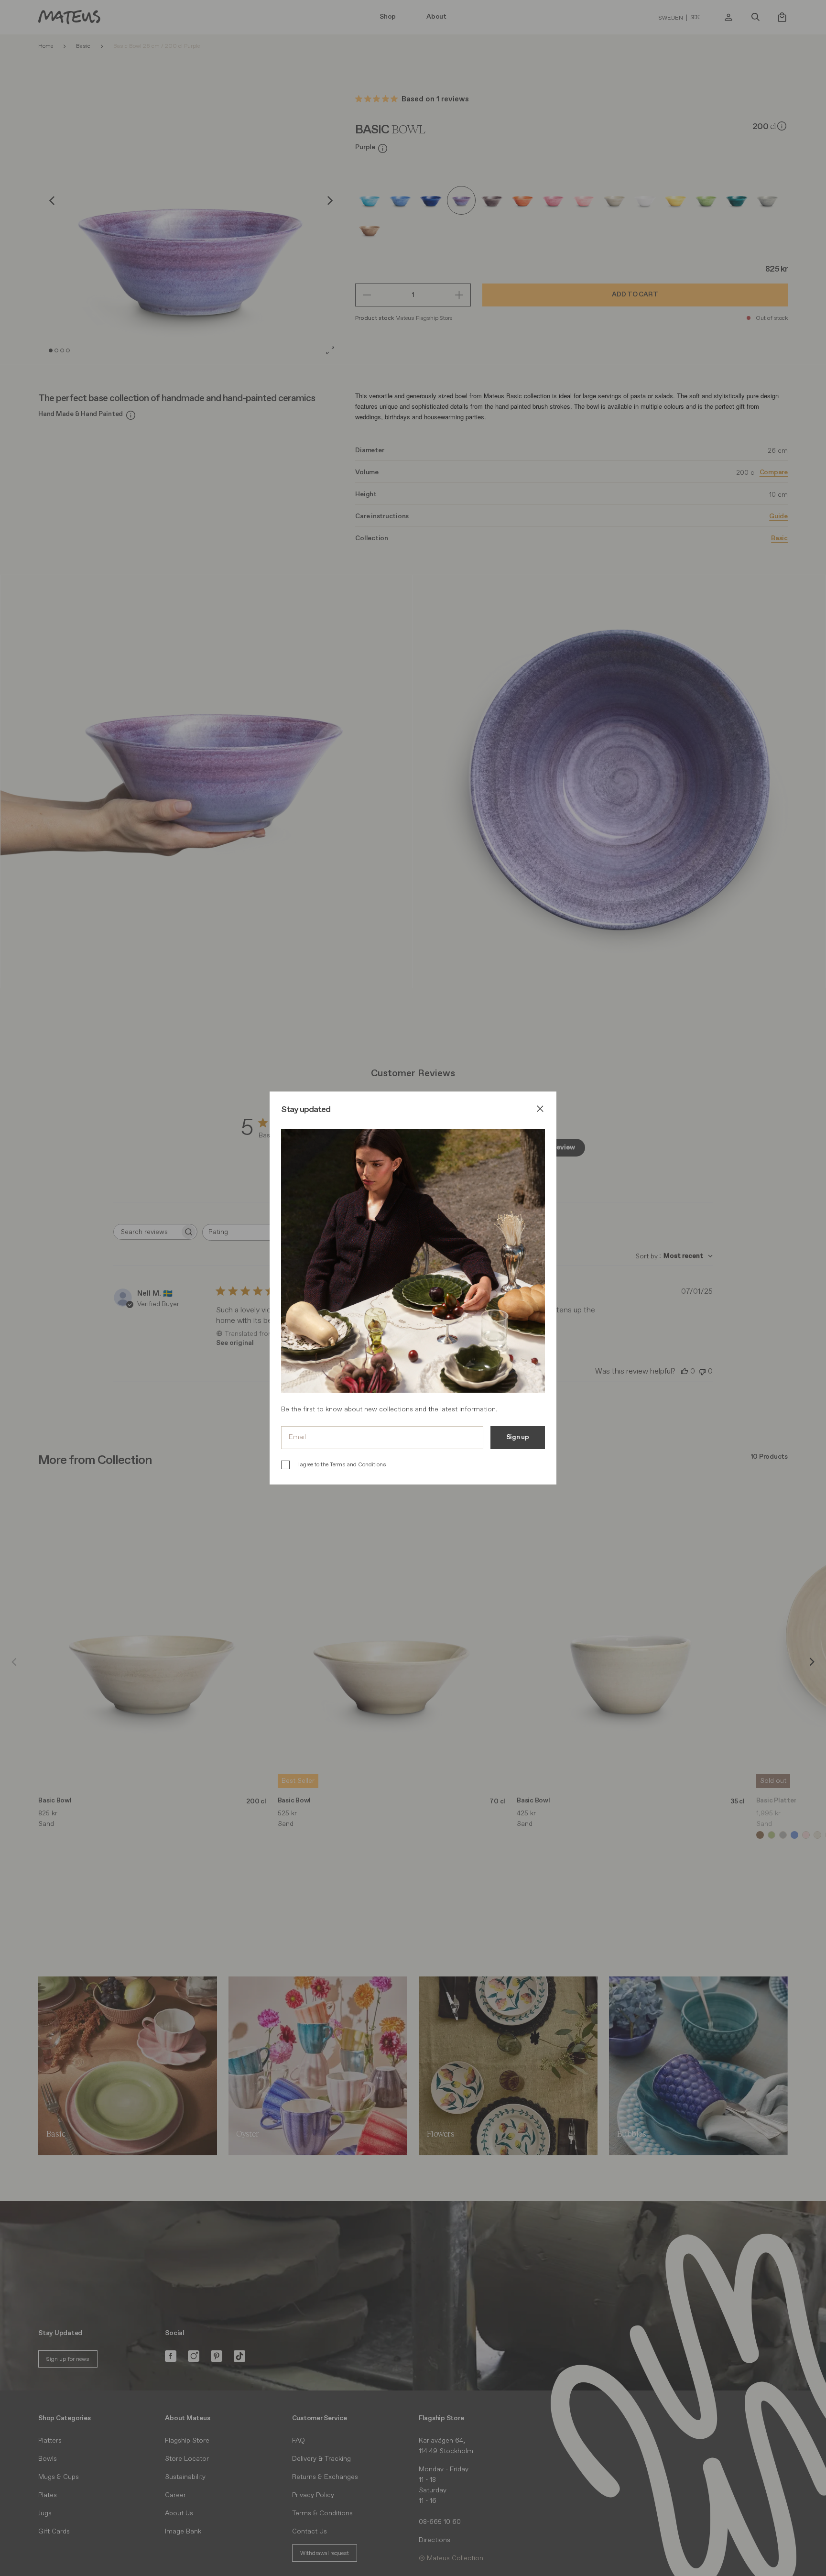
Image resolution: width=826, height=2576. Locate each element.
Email (297, 1437)
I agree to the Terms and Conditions (342, 1465)
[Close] (540, 1110)
